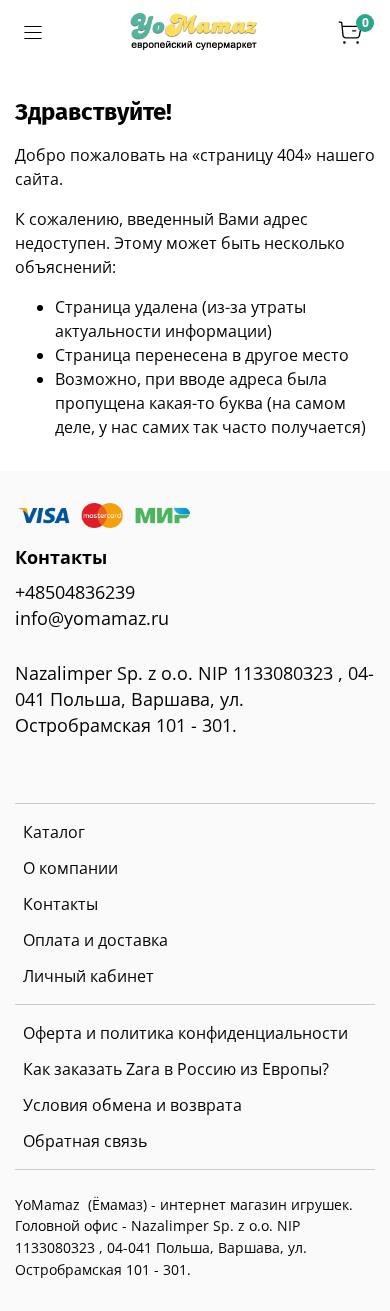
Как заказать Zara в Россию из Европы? (176, 1069)
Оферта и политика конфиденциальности (185, 1033)
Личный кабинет (88, 976)
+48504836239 (75, 592)
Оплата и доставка (95, 940)
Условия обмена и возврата (132, 1105)
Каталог (54, 832)
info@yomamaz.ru (92, 618)
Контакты (60, 904)
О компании (70, 868)
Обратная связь (85, 1141)
